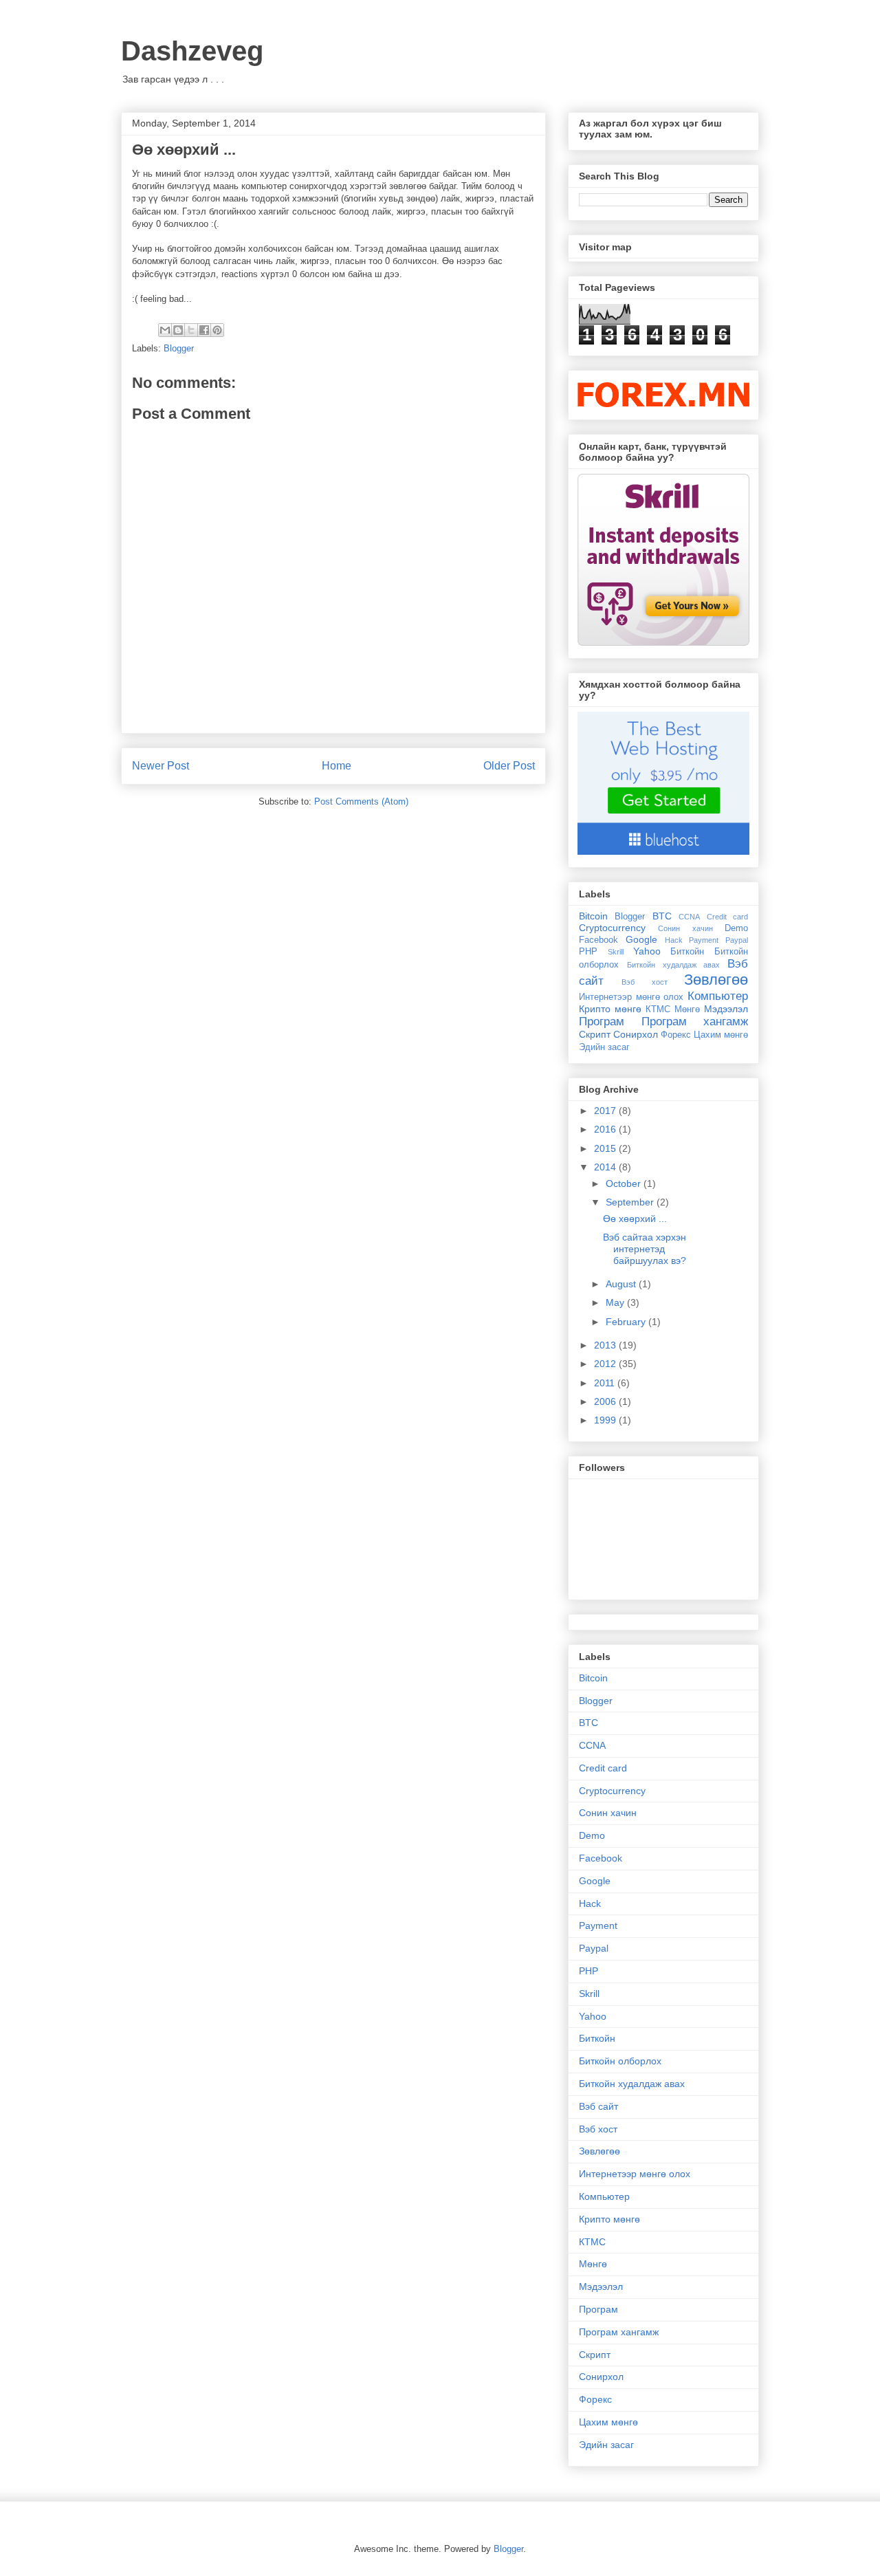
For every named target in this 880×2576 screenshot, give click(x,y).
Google (641, 939)
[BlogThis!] (178, 330)
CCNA (689, 917)
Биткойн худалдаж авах (674, 965)
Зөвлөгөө (716, 980)
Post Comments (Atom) (361, 801)
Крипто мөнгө (610, 1009)
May (616, 1302)
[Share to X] (191, 330)
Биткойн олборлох (620, 2061)
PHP (588, 952)
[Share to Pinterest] (217, 330)
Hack (674, 940)
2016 (606, 1129)
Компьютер (718, 996)
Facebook (598, 940)
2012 (606, 1364)
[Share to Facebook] (204, 330)
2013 (606, 1345)
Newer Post (161, 766)
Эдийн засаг (604, 1047)
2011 (606, 1383)
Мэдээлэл (726, 1009)
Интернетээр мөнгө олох (631, 997)
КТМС (658, 1009)
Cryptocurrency (612, 928)
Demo (736, 928)
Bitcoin (593, 916)
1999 (606, 1420)
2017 (606, 1111)
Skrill (616, 952)
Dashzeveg (192, 51)
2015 (606, 1148)
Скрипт (595, 1034)
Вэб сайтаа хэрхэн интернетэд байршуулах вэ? (645, 1249)
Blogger (179, 348)
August (622, 1284)
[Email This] (165, 330)
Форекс (676, 1035)
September (631, 1202)
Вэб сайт (598, 2106)
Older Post (509, 766)
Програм (602, 1022)
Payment (704, 940)
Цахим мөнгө (721, 1035)
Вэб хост (644, 982)
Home (337, 766)
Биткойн (687, 952)
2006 (606, 1401)
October (625, 1183)
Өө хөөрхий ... (635, 1219)
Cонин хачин (685, 928)
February (627, 1322)
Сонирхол (636, 1034)
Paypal (737, 940)
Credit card (727, 917)
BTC (662, 916)
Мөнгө (687, 1009)
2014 (606, 1167)
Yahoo (647, 951)
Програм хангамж (695, 1022)
